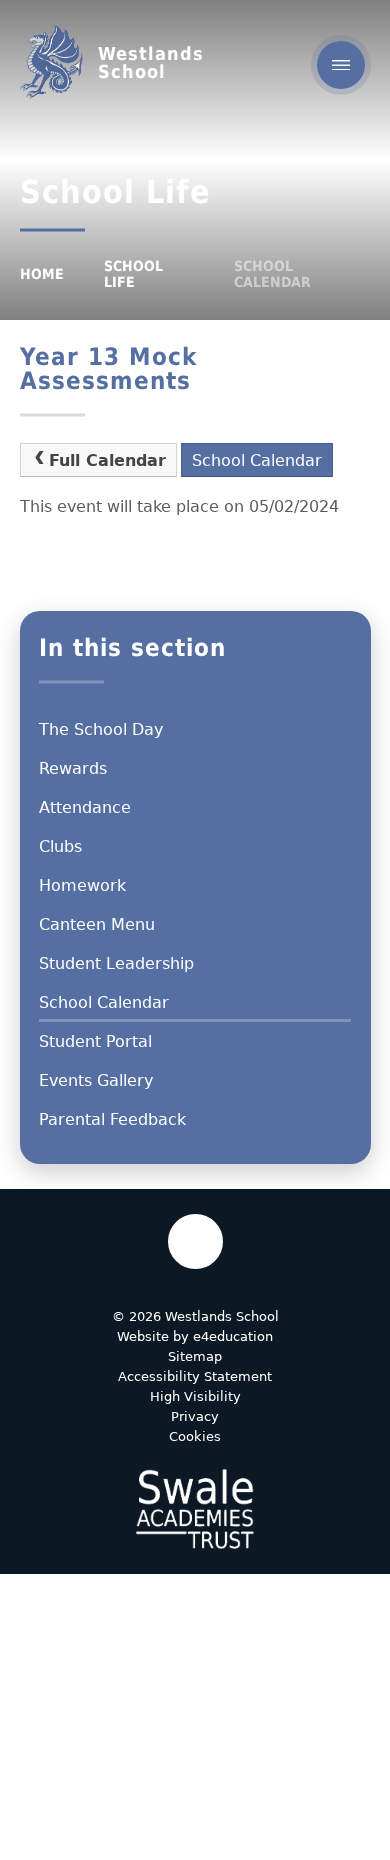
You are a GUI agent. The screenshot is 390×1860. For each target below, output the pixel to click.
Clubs (60, 846)
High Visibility (195, 1396)
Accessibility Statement (195, 1376)
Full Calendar (107, 460)
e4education (233, 1336)
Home (42, 274)
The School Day (101, 729)
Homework (82, 885)
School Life (133, 274)
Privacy (195, 1416)
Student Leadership (116, 963)
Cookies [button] (195, 1436)
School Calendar (272, 274)
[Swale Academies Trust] (195, 1509)
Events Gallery (96, 1080)
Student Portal (95, 1041)
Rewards (73, 768)
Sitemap (195, 1356)
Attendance (85, 807)
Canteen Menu (97, 924)
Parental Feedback (112, 1119)
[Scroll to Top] (195, 1241)
